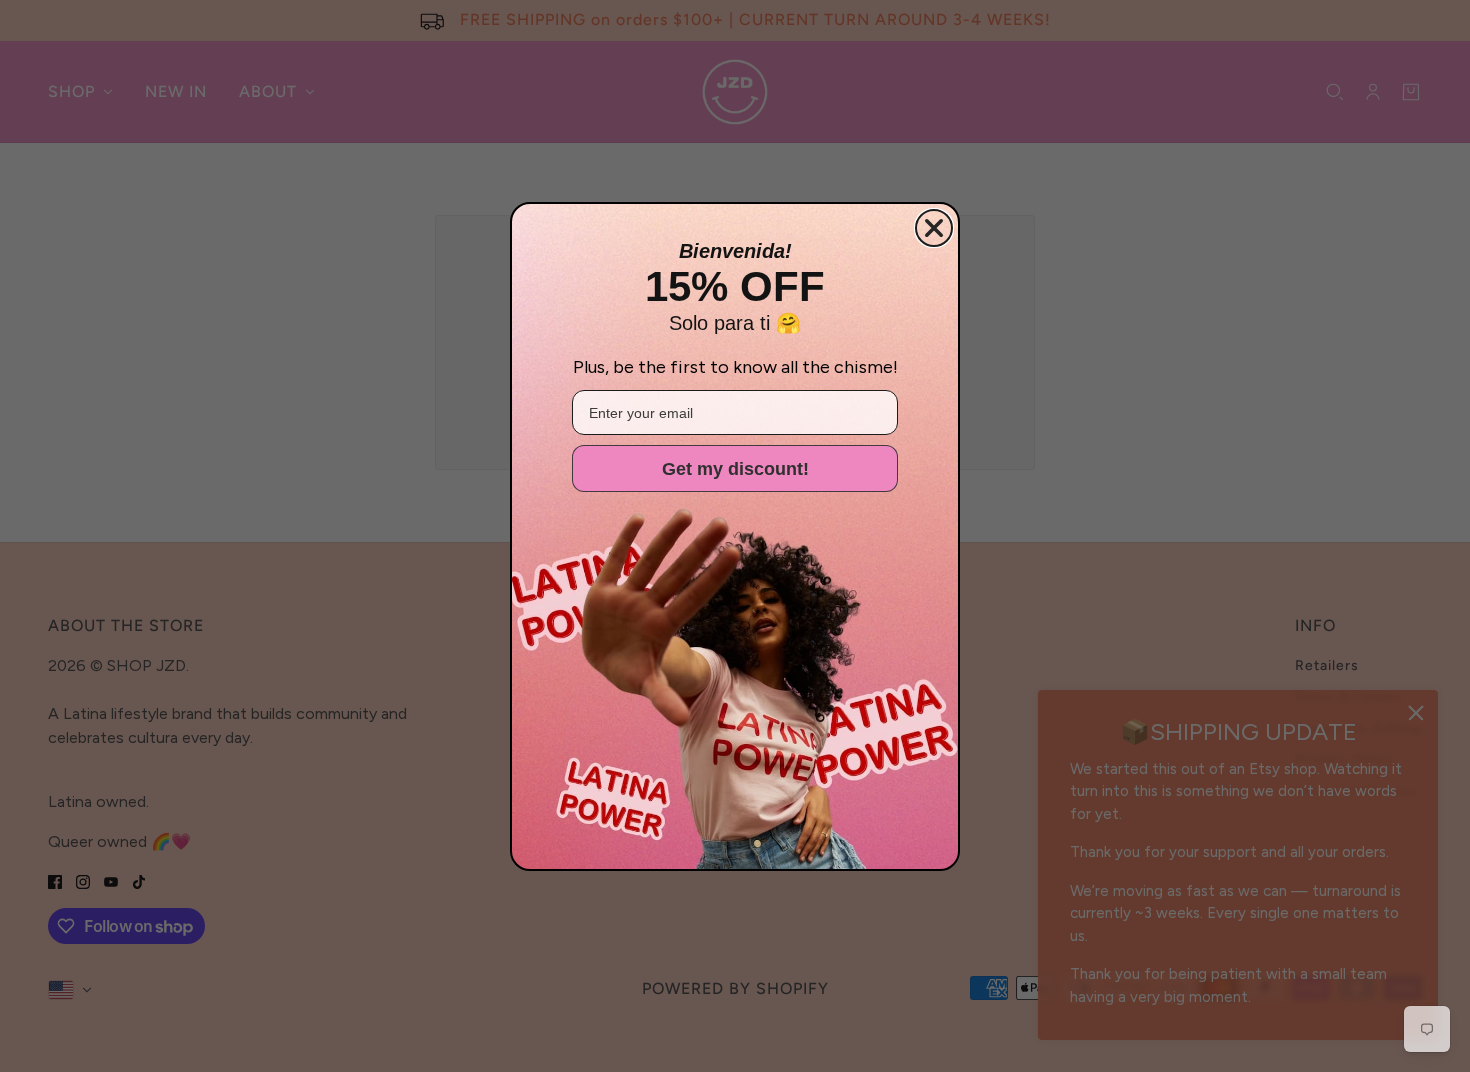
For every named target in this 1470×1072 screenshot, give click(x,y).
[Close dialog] (934, 228)
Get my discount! (735, 469)
